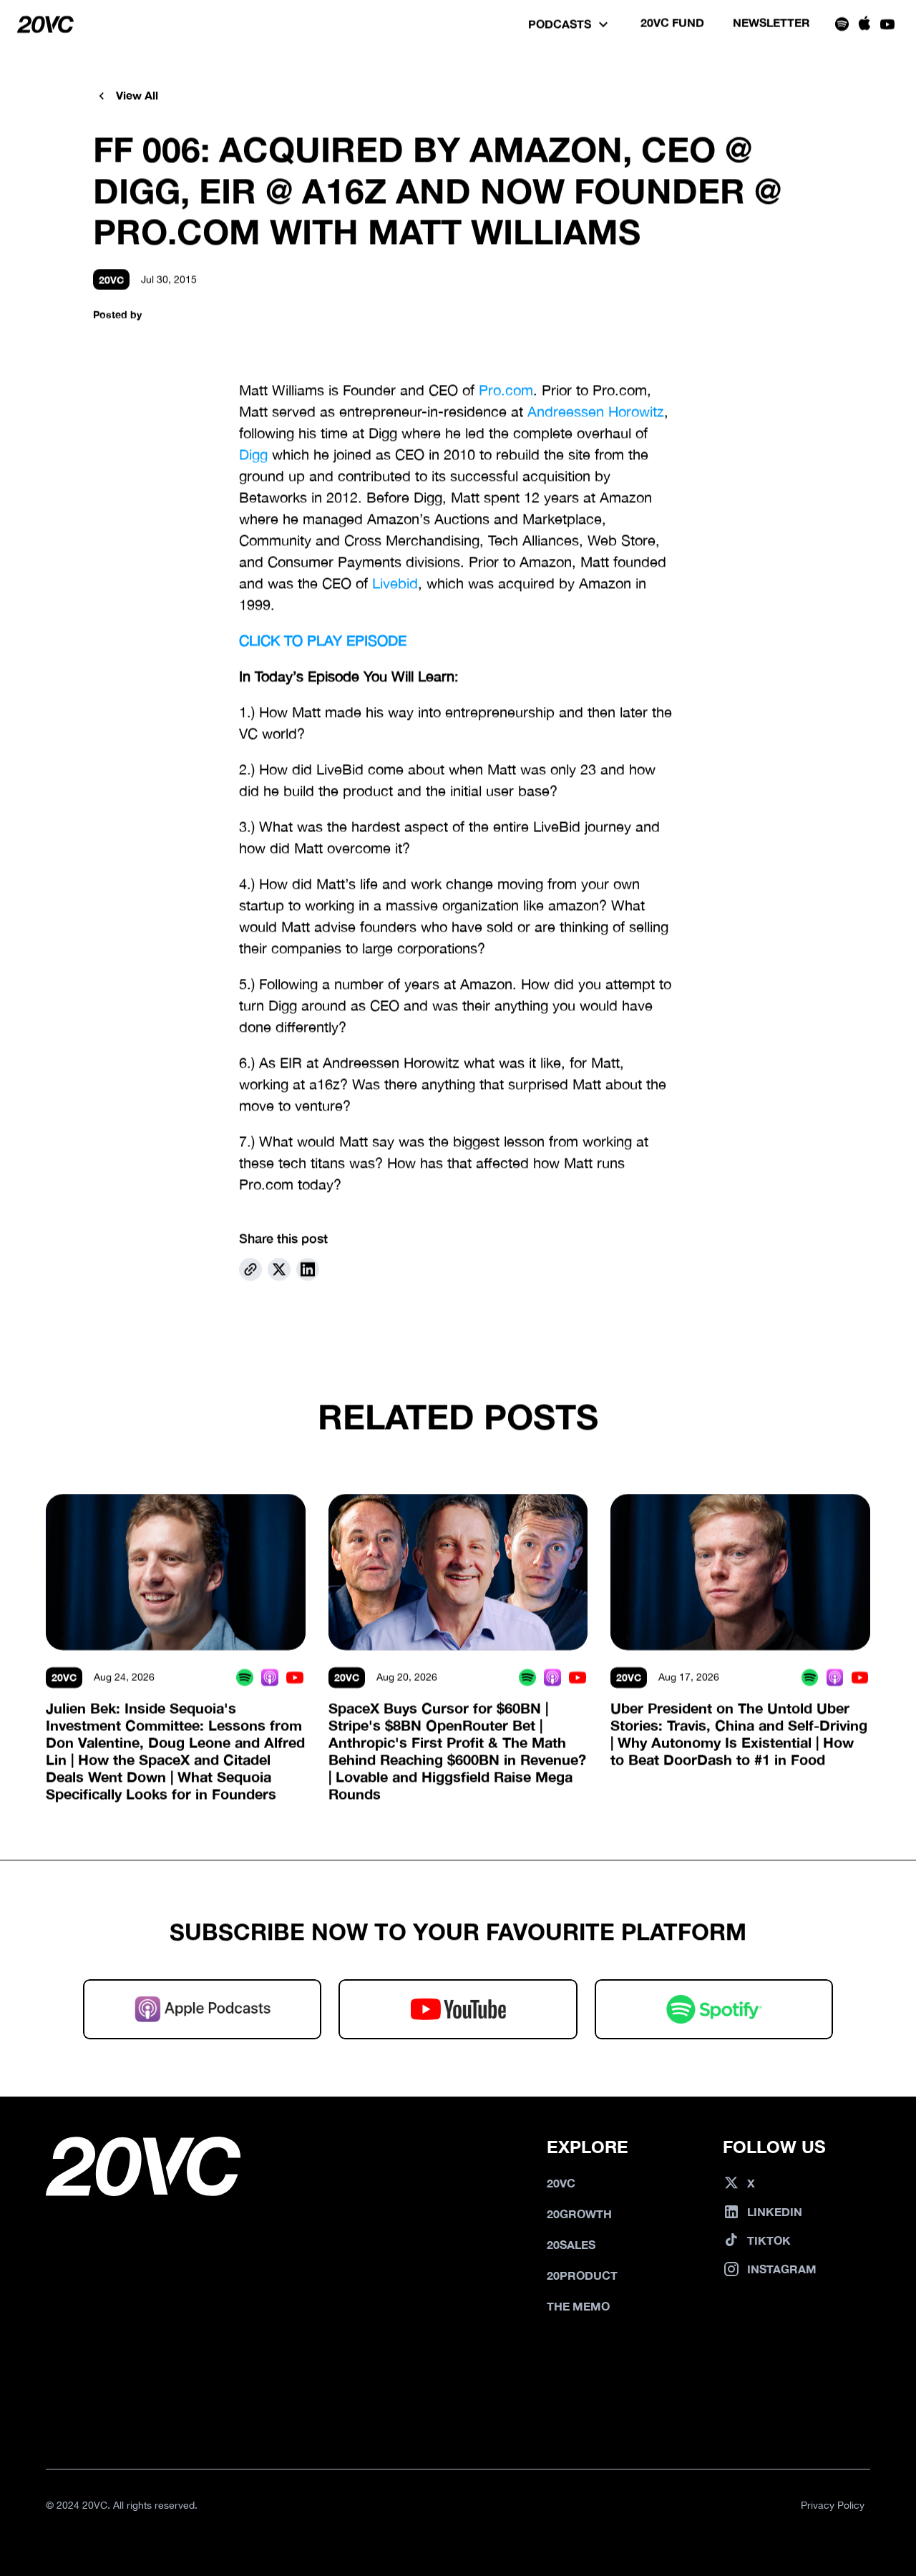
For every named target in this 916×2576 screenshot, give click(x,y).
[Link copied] (250, 1269)
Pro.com (506, 390)
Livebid (395, 583)
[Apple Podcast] (270, 1678)
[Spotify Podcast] (245, 1678)
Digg (253, 454)
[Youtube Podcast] (295, 1678)
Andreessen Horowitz (596, 411)
